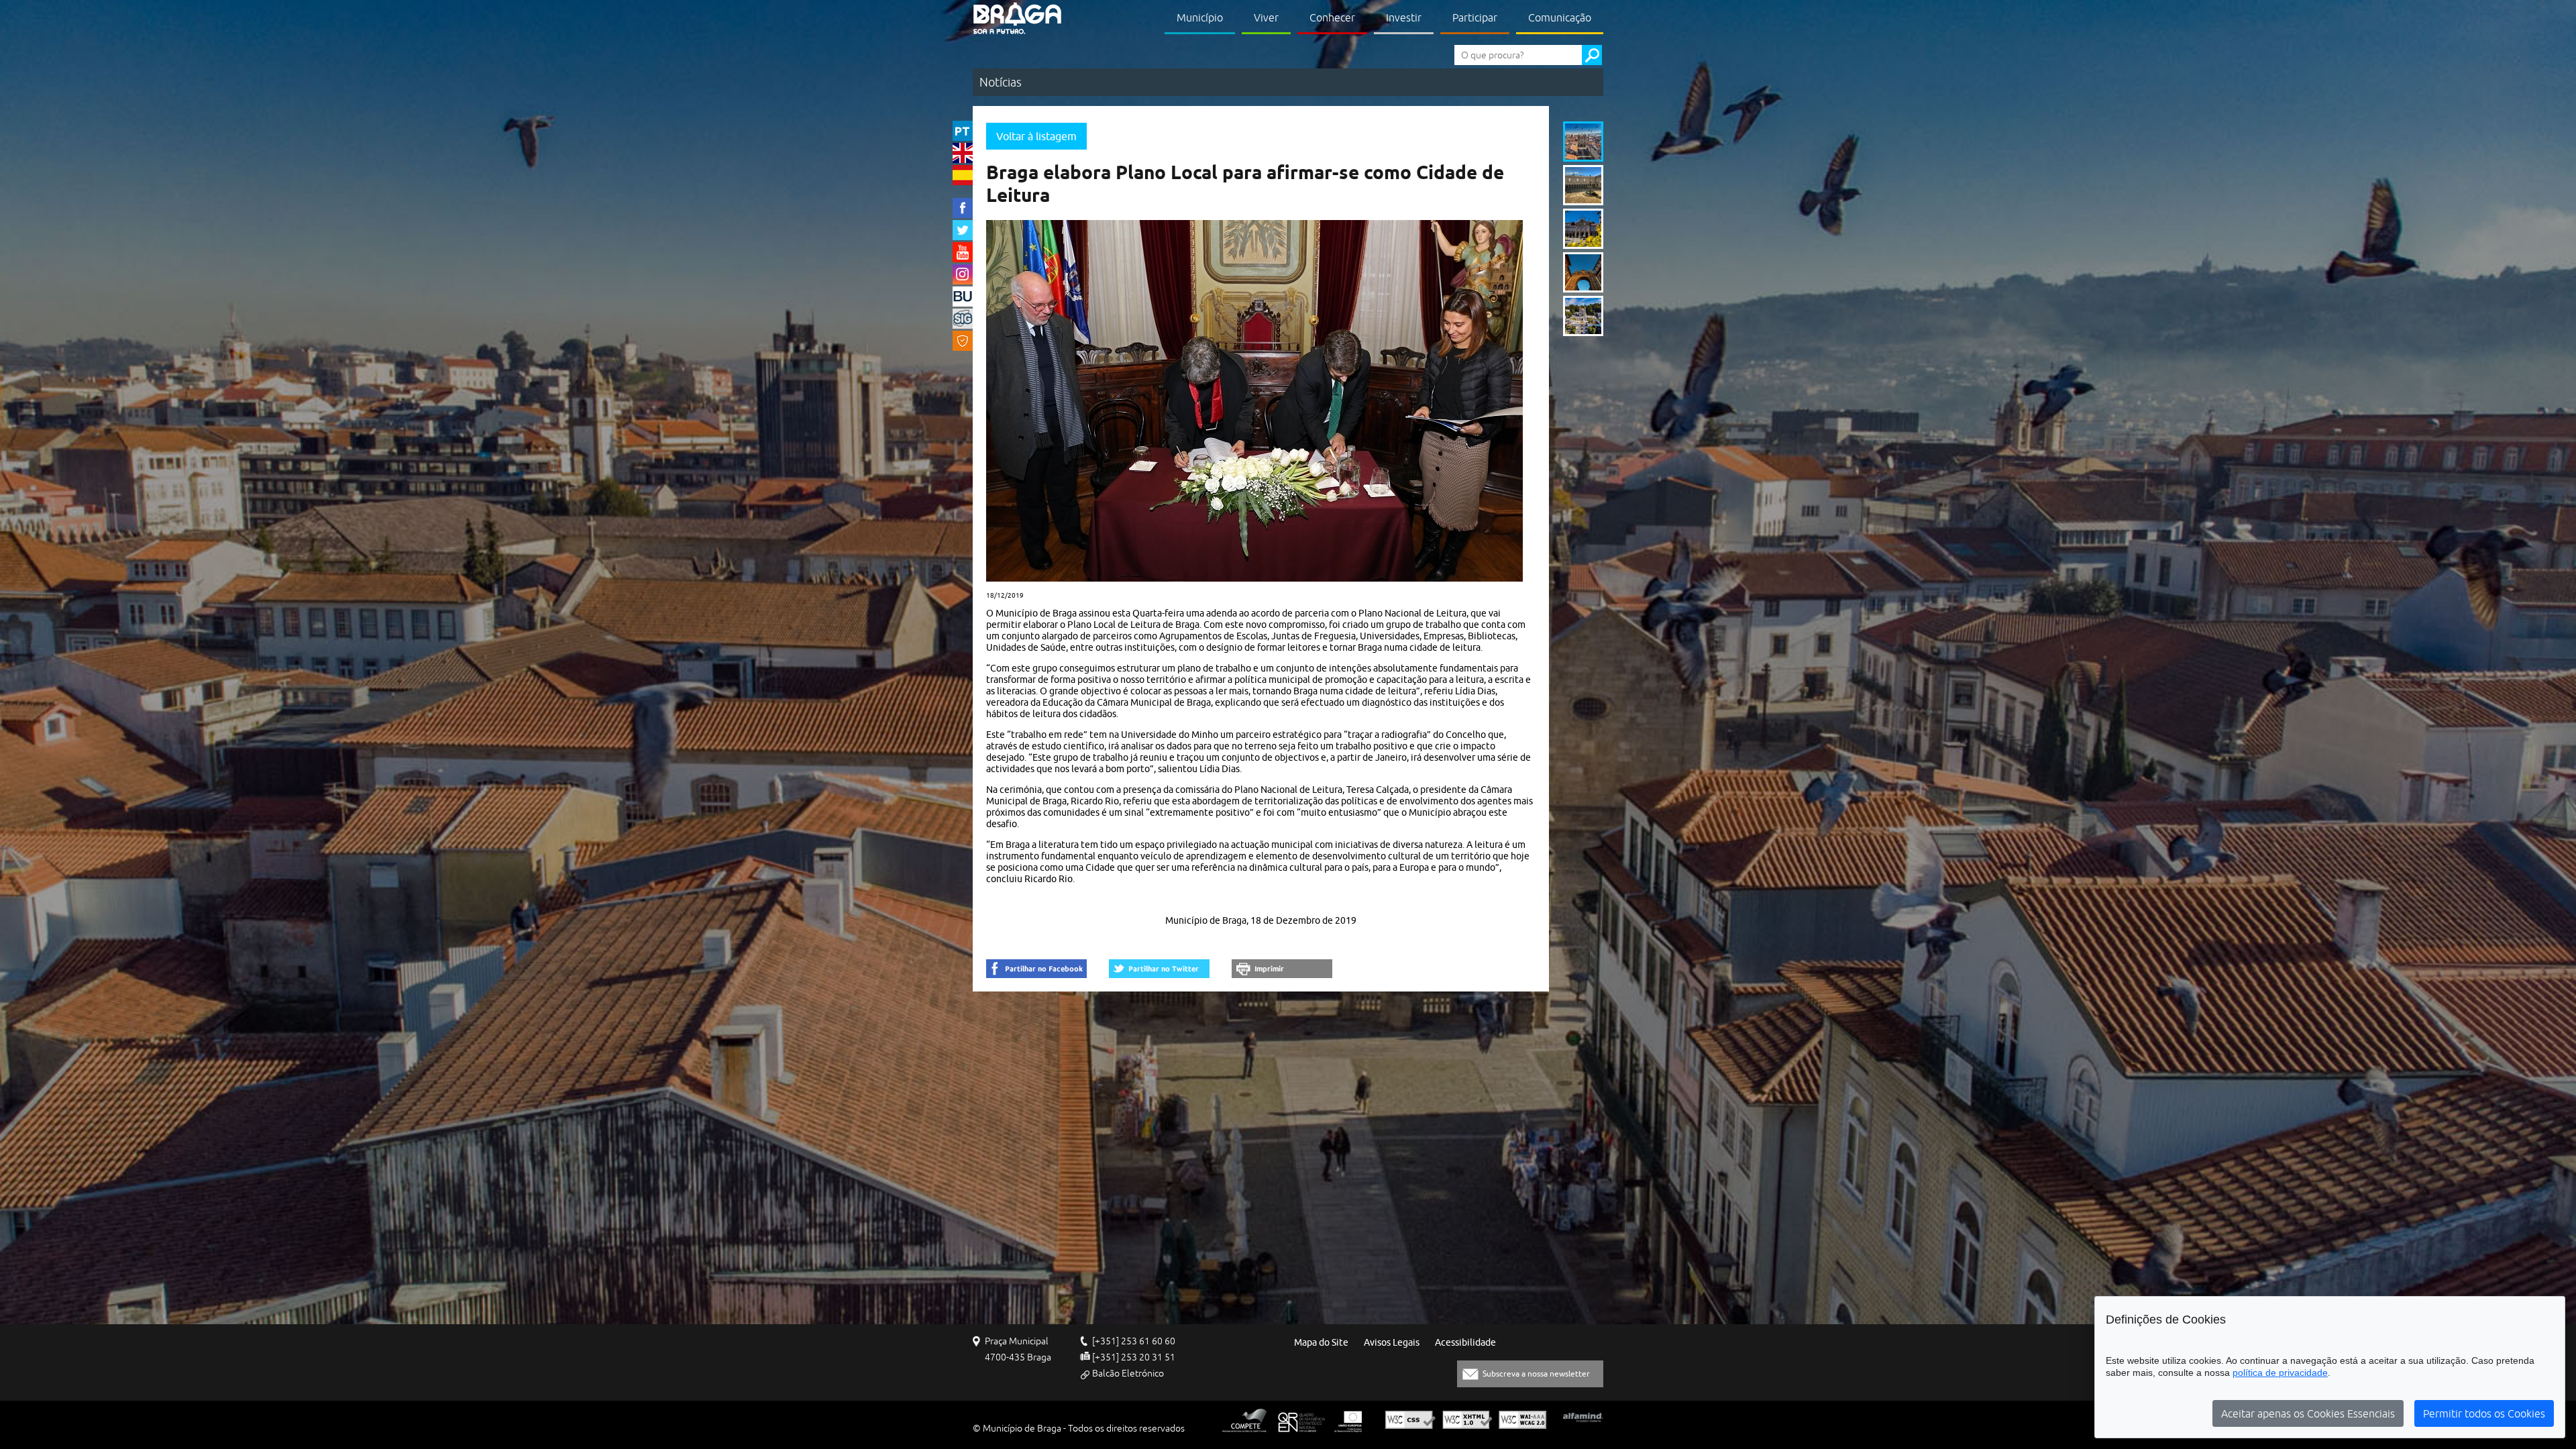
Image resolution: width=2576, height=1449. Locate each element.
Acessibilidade (1465, 1343)
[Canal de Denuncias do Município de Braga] (963, 341)
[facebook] (963, 208)
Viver (1266, 17)
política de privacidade (2280, 1373)
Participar (1475, 17)
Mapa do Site (1321, 1343)
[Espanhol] (963, 175)
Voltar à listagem (1036, 136)
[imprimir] (1282, 969)
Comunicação (1560, 17)
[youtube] (963, 252)
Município (1200, 17)
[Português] (963, 131)
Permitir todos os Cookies (2484, 1413)
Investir (1404, 17)
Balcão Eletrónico (1128, 1373)
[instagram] (963, 274)
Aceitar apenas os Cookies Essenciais (2308, 1413)
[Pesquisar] (1592, 55)
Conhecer (1332, 17)
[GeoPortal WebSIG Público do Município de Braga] (963, 319)
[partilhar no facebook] (1036, 969)
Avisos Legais (1392, 1343)
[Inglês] (963, 153)
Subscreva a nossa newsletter (1536, 1374)
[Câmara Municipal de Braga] (1017, 18)
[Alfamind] (1583, 1417)
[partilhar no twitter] (1159, 969)
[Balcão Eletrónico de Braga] (963, 297)
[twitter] (963, 230)
